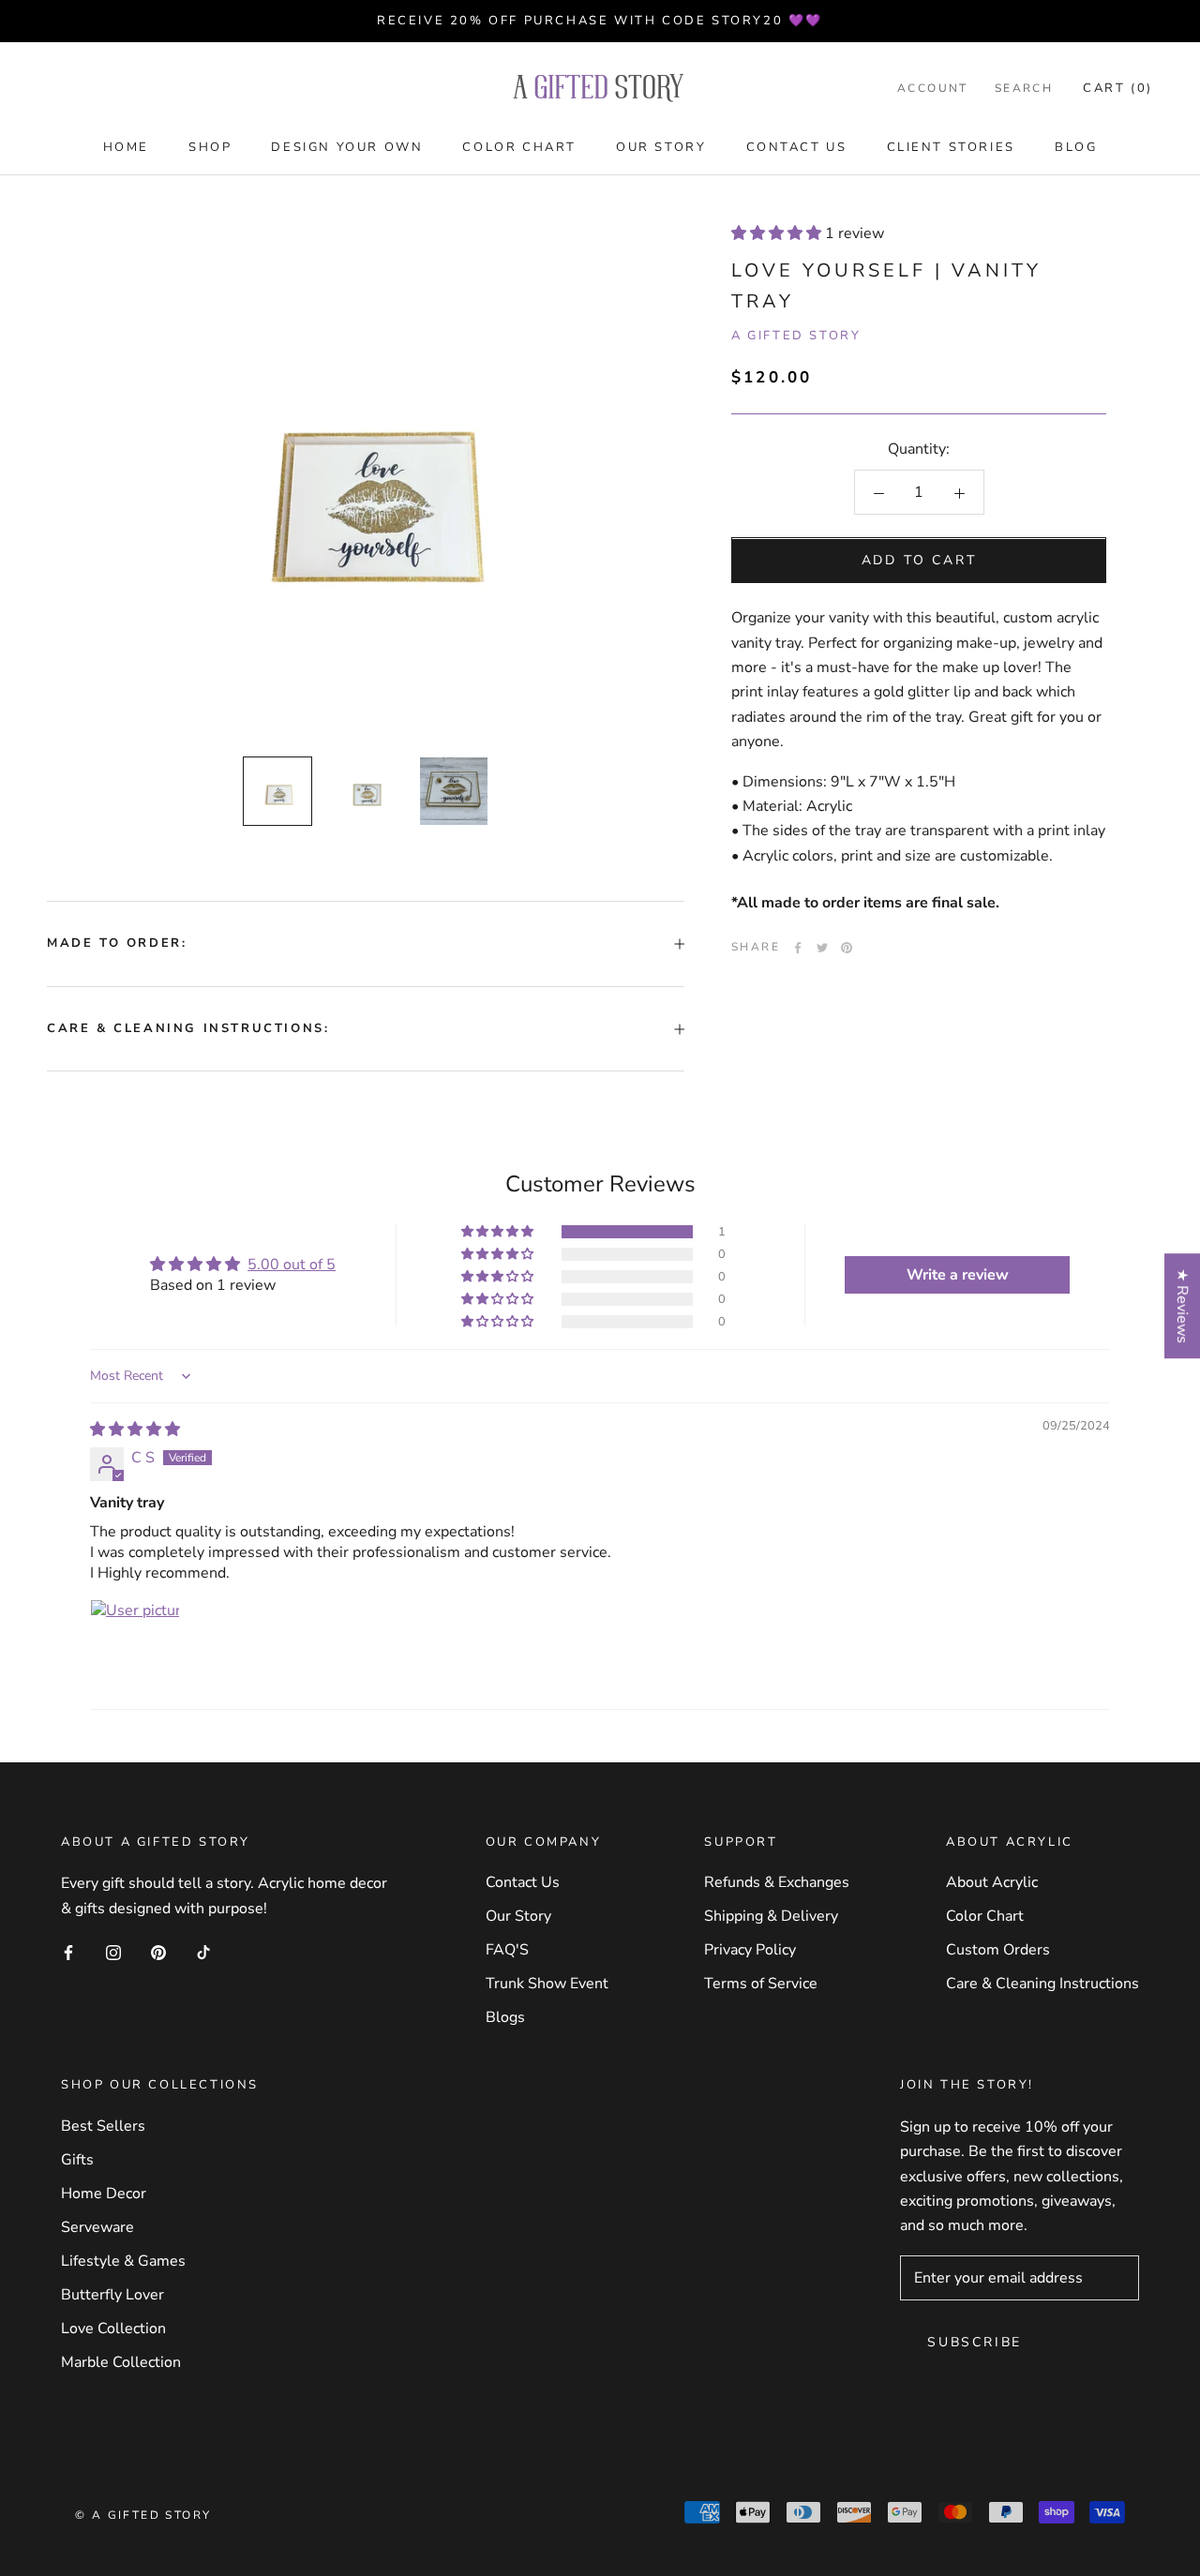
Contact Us (797, 147)
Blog (1076, 147)
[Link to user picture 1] (135, 1644)
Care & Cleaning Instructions (1042, 1984)
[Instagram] (113, 1952)
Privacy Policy (750, 1950)
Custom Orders (998, 1950)
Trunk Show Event (547, 1984)
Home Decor (104, 2194)
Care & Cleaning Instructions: (188, 1028)
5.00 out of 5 (292, 1265)
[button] (778, 233)
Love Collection (113, 2329)
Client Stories (951, 147)
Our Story (661, 147)
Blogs (505, 2017)
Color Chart (519, 147)
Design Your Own (347, 147)
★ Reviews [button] (1182, 1306)
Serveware (97, 2227)
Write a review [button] (958, 1275)
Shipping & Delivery (771, 1916)
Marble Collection (121, 2362)
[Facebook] (798, 948)
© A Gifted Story (143, 2515)
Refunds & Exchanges (777, 1882)
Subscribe (975, 2342)
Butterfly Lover (112, 2295)
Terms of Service (761, 1984)
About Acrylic (992, 1882)
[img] (135, 1430)
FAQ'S (507, 1950)
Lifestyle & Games (123, 2261)
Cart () (1118, 88)
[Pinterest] (847, 948)
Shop (210, 147)
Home (126, 147)
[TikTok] (203, 1952)
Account (933, 88)
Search (1024, 88)
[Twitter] (822, 948)
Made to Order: (117, 943)
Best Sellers (103, 2126)
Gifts (77, 2160)
